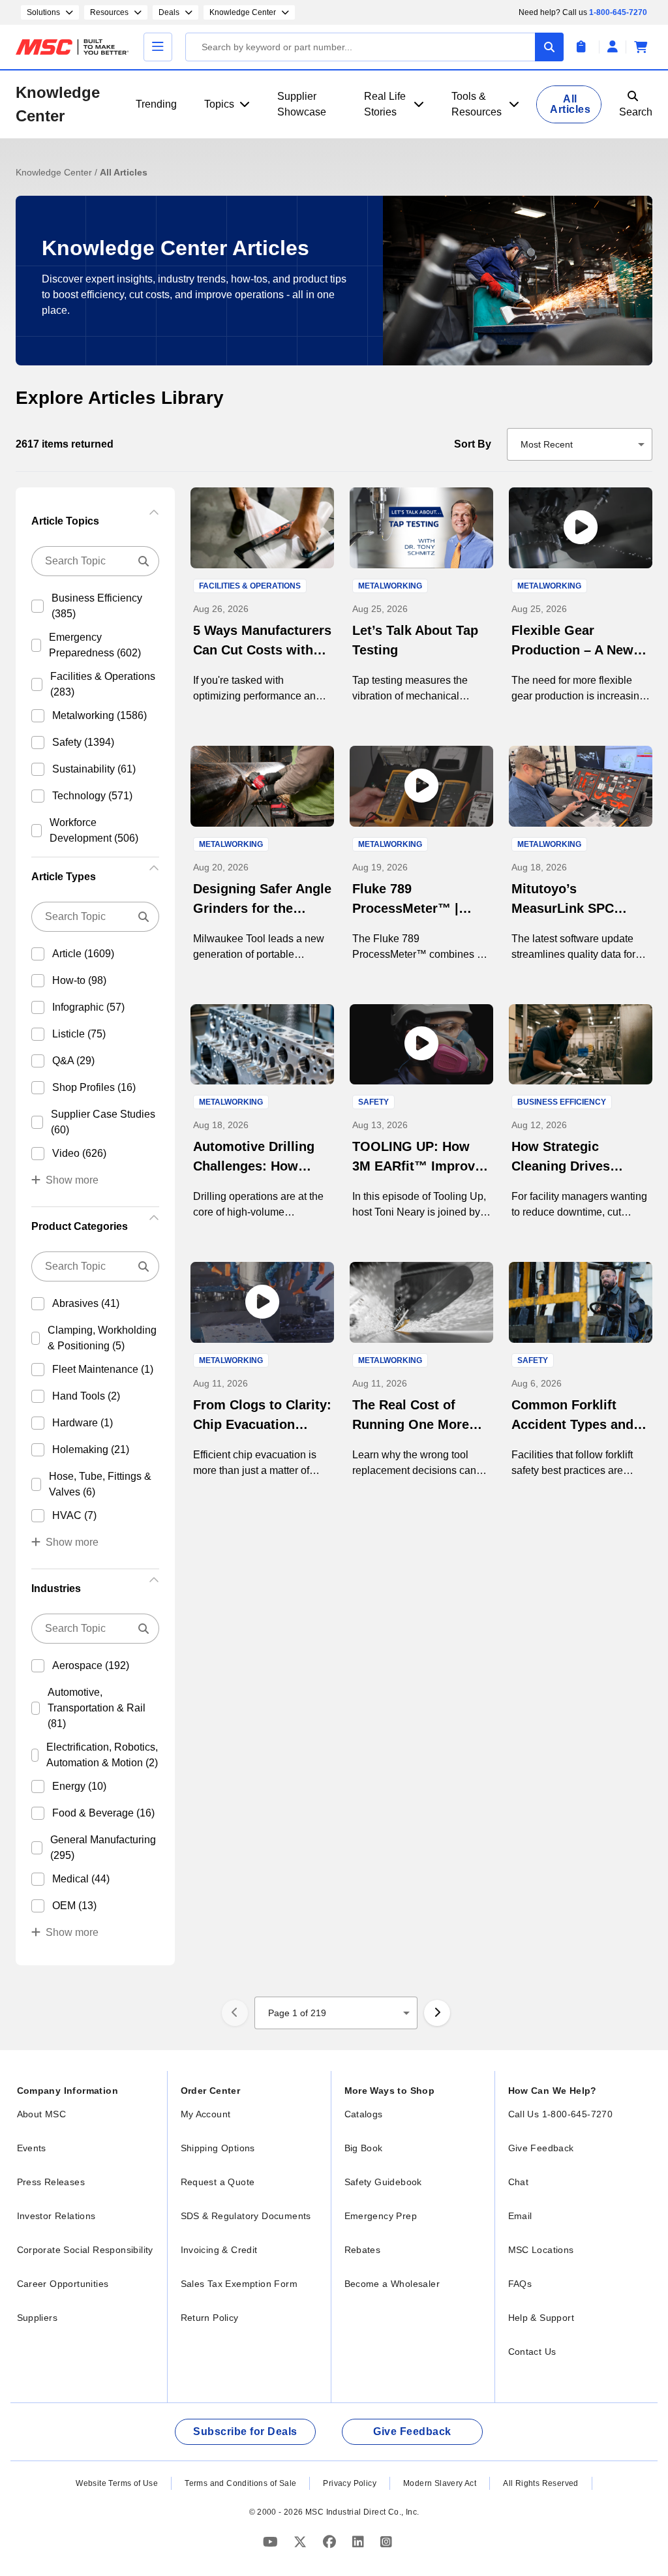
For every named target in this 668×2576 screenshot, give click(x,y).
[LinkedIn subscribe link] (360, 2542)
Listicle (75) (79, 1034)
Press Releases (51, 2182)
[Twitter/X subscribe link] (302, 2542)
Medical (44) (81, 1879)
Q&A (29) (73, 1061)
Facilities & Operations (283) (103, 684)
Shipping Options (218, 2148)
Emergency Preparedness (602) (95, 645)
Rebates (363, 2250)
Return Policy (210, 2318)
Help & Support (541, 2318)
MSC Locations (541, 2250)
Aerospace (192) (91, 1665)
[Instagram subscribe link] (386, 2542)
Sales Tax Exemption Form (239, 2284)
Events (32, 2148)
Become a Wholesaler (392, 2284)
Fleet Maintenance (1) (103, 1369)
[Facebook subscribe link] (331, 2542)
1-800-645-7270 (618, 12)
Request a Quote (218, 2182)
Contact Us (532, 2352)
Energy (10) (79, 1786)
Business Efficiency (562, 1102)
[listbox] (580, 444)
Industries (56, 1588)
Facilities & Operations (250, 586)
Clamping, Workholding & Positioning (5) (102, 1338)
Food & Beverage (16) (103, 1813)
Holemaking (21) (91, 1449)
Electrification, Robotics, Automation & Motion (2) (102, 1755)
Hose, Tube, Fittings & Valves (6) (100, 1484)
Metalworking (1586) (99, 715)
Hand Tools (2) (86, 1396)
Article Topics (65, 521)
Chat (519, 2182)
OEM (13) (74, 1906)
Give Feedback (541, 2148)
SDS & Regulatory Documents (246, 2216)
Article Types (64, 877)
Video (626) (79, 1153)
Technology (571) (92, 796)
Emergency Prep (381, 2216)
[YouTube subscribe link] (272, 2542)
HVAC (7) (74, 1515)
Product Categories (80, 1226)
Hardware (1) (83, 1423)
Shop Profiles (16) (94, 1087)
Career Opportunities (63, 2284)
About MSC (42, 2114)
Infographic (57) (88, 1007)
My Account (206, 2114)
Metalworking (390, 586)
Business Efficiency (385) (97, 606)
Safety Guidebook (383, 2182)
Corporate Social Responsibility (85, 2250)
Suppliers (38, 2318)
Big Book (364, 2148)
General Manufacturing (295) (103, 1848)
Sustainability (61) (94, 769)
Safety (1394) (83, 742)
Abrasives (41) (86, 1303)
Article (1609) (83, 954)
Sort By (473, 444)
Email (520, 2216)
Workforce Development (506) (94, 830)
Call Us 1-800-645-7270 (561, 2114)
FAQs (520, 2284)
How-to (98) (79, 980)
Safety (373, 1102)
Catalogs (364, 2114)
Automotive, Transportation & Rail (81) (97, 1708)
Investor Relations (56, 2216)
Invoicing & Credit (219, 2250)
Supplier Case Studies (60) (103, 1122)
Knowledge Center (58, 104)
